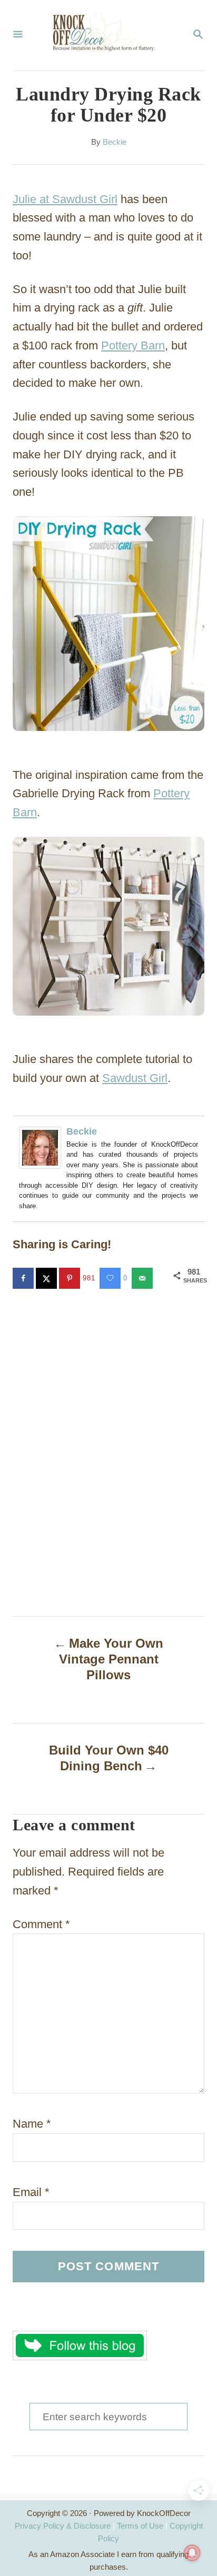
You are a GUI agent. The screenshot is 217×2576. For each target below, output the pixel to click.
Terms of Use (140, 2526)
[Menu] (18, 35)
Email (31, 2192)
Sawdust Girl (135, 1078)
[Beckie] (43, 1148)
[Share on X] (47, 1278)
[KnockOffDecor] (107, 35)
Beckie (115, 142)
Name (32, 2124)
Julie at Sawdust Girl (65, 199)
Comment (41, 1924)
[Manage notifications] (192, 2553)
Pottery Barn (133, 345)
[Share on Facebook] (24, 1278)
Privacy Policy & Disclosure (63, 2526)
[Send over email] (143, 1278)
